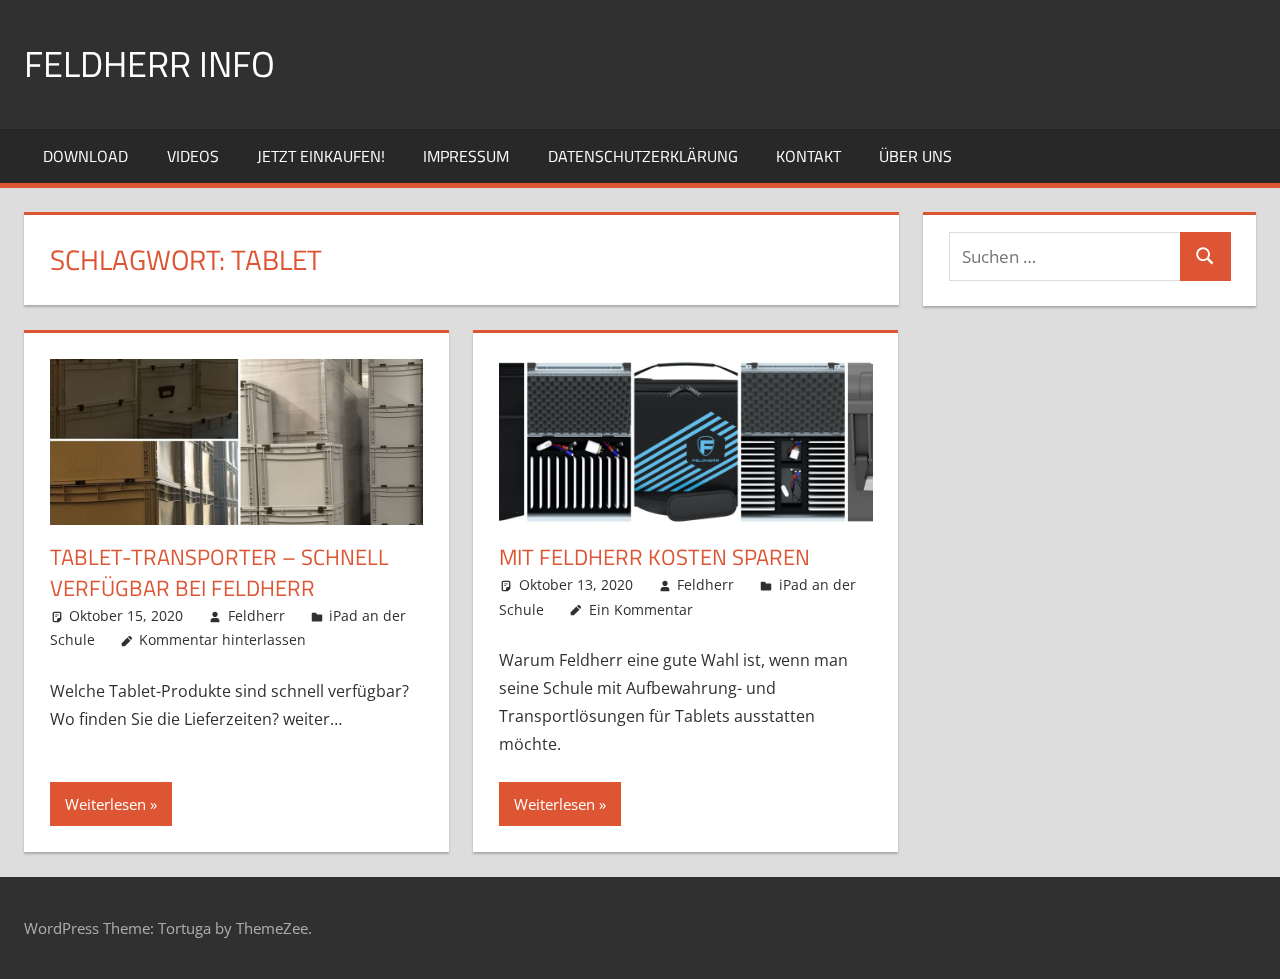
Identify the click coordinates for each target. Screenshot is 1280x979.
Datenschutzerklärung (643, 156)
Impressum (466, 156)
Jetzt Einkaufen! (321, 156)
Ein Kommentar (641, 609)
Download (85, 156)
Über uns (915, 156)
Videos (193, 156)
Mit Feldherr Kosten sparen (654, 557)
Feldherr (256, 615)
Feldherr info (149, 63)
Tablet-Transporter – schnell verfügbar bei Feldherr (219, 572)
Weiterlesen (105, 804)
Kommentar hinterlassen (222, 639)
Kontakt (808, 156)
